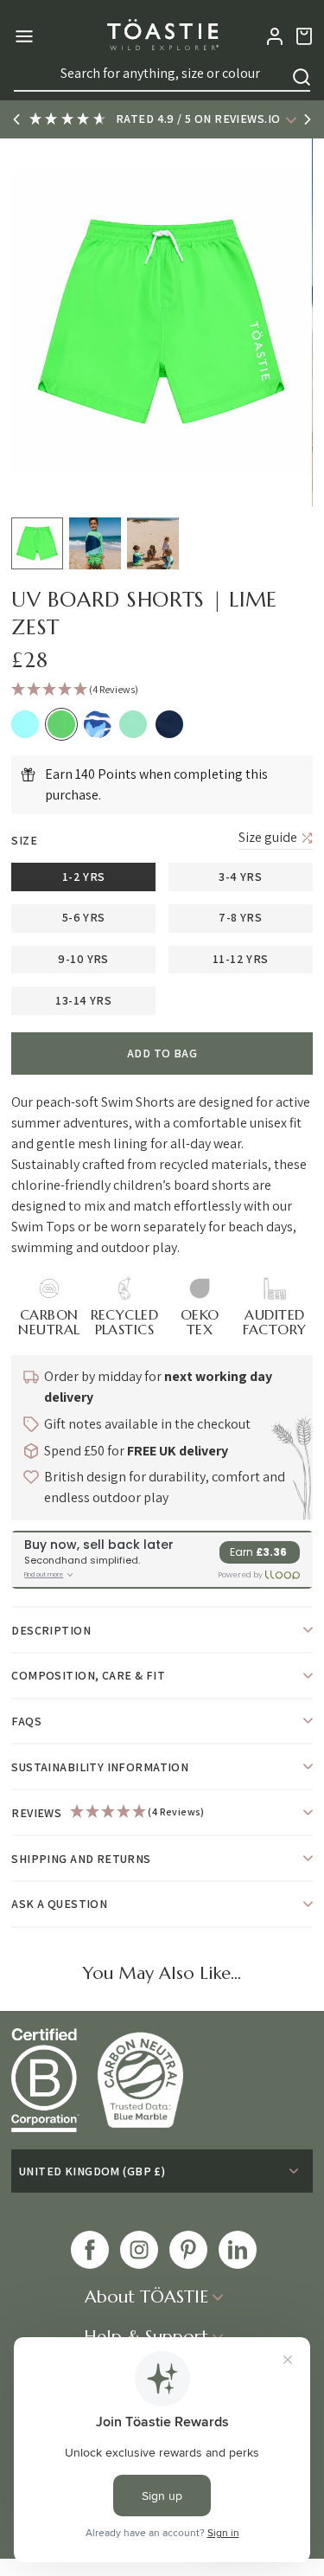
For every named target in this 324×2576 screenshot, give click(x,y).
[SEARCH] (302, 77)
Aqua (25, 724)
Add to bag (162, 1053)
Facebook (90, 2250)
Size (24, 840)
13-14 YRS (83, 1000)
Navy (169, 724)
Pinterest (188, 2250)
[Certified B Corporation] (54, 2080)
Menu (22, 36)
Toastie (162, 36)
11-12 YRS (241, 959)
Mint (133, 724)
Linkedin (238, 2250)
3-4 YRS (240, 877)
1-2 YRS (84, 877)
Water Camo (98, 724)
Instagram (139, 2250)
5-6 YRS (84, 917)
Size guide (268, 837)
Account (275, 36)
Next (308, 119)
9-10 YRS (83, 959)
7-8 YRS (240, 917)
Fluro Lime (61, 724)
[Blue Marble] (149, 2080)
